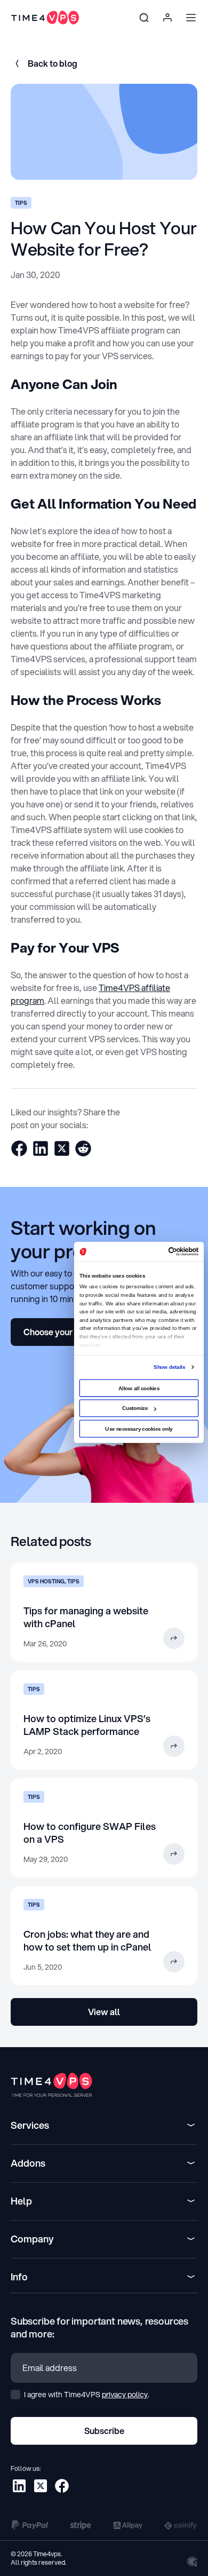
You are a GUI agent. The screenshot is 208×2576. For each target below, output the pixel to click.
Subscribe (104, 2431)
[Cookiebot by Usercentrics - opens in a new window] (168, 1251)
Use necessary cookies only (139, 1428)
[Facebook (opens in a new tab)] (62, 2486)
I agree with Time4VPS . (86, 2395)
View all (104, 2012)
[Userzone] (167, 18)
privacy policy (125, 2395)
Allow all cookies (139, 1388)
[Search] (144, 18)
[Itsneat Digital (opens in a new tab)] (192, 2561)
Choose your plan (58, 1332)
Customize (135, 1408)
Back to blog (53, 63)
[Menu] (191, 18)
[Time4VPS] (45, 18)
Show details (169, 1366)
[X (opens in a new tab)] (41, 2486)
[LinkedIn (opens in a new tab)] (19, 2486)
